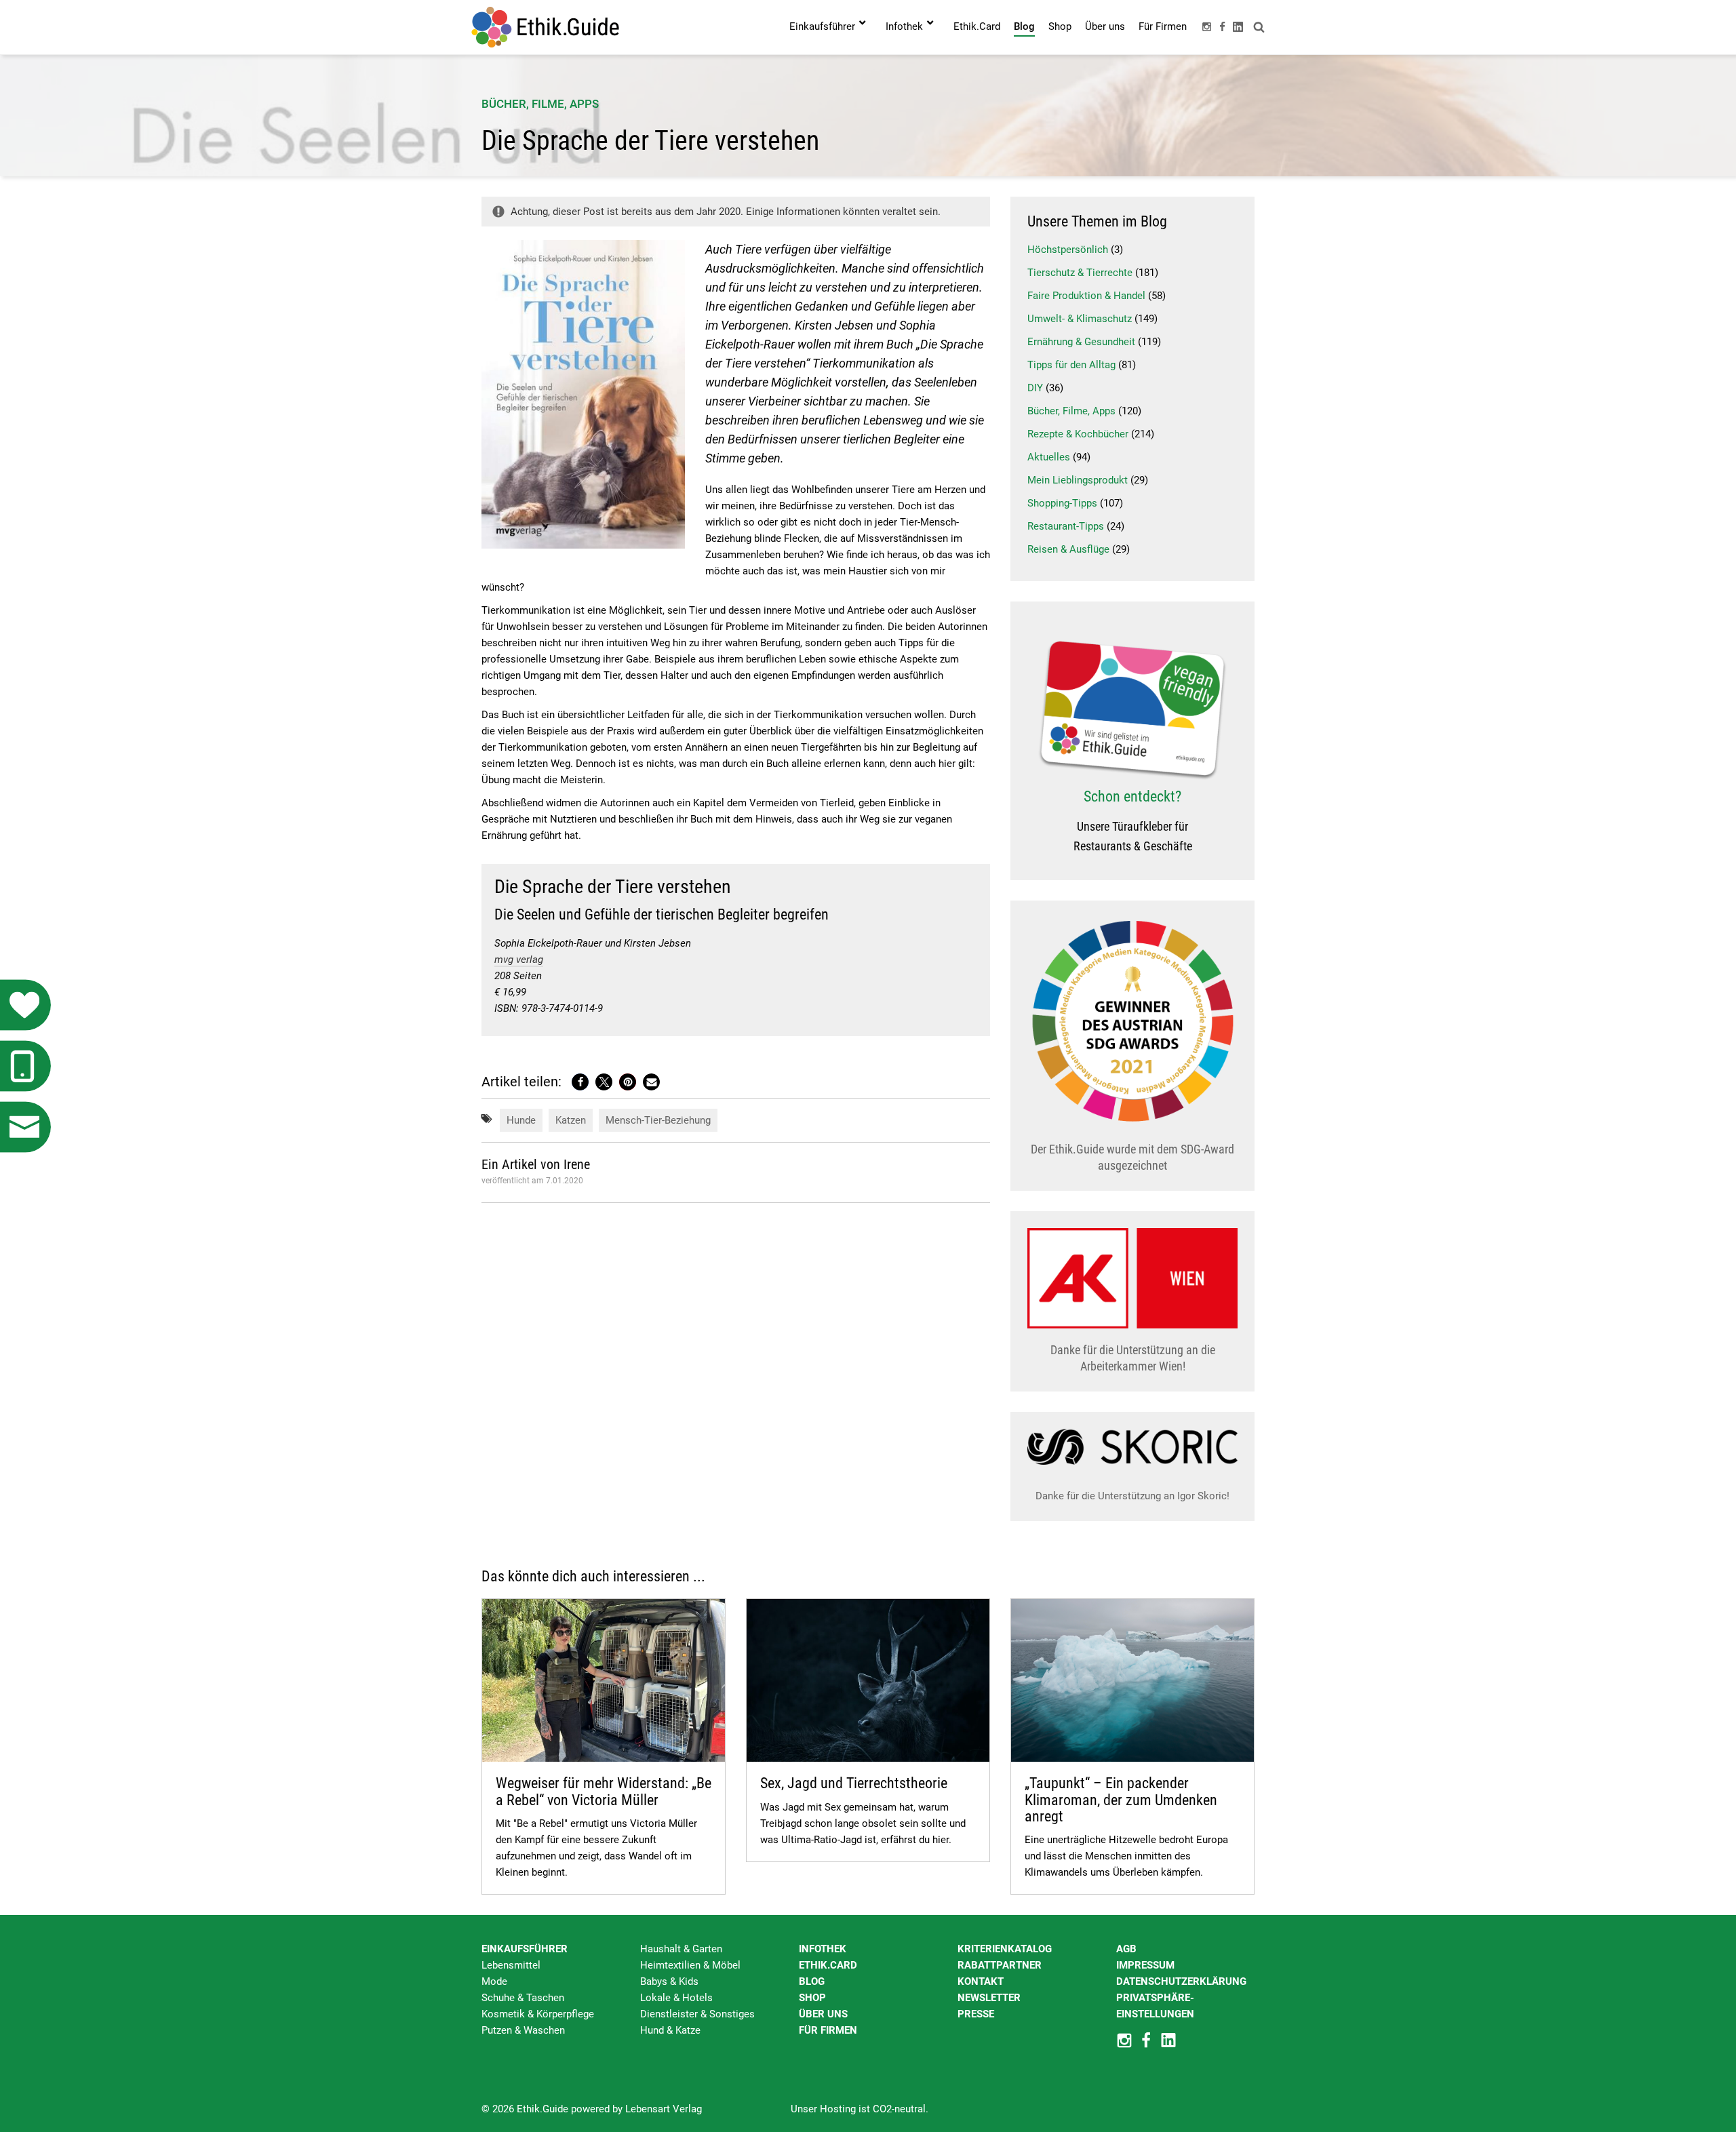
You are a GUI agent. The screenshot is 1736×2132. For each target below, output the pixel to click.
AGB (1126, 1949)
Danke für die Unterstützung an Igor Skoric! (1132, 1496)
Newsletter (989, 1998)
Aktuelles (1049, 457)
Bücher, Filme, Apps (540, 104)
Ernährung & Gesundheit (1081, 342)
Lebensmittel (511, 1965)
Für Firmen (828, 2030)
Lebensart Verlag (664, 2109)
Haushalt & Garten (681, 1949)
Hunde (521, 1120)
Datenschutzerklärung (1181, 1981)
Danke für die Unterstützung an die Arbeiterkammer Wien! (1133, 1358)
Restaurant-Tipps (1066, 526)
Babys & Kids (669, 1981)
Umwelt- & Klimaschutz (1080, 319)
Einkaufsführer (525, 1949)
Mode (494, 1981)
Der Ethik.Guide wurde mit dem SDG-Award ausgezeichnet (1132, 1157)
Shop (812, 1998)
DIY (1035, 388)
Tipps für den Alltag (1071, 365)
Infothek (823, 1949)
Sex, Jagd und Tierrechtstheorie (854, 1783)
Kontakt (981, 1981)
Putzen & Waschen (523, 2030)
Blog (812, 1981)
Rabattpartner (1000, 1965)
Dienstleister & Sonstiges (697, 2014)
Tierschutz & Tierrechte (1080, 273)
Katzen (571, 1120)
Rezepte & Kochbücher (1078, 434)
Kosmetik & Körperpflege (538, 2014)
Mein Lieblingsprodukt (1078, 480)
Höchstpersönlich (1068, 250)
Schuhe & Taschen (523, 1998)
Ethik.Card (828, 1965)
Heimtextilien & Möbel (690, 1965)
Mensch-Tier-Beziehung (658, 1120)
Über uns (823, 2014)
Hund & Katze (670, 2030)
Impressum (1145, 1965)
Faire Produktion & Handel (1086, 296)
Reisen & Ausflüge (1068, 549)
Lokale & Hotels (676, 1998)
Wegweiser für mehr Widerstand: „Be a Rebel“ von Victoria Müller (604, 1791)
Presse (976, 2014)
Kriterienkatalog (1005, 1949)
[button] (580, 1082)
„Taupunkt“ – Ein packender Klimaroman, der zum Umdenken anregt (1121, 1799)
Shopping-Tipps (1062, 503)
